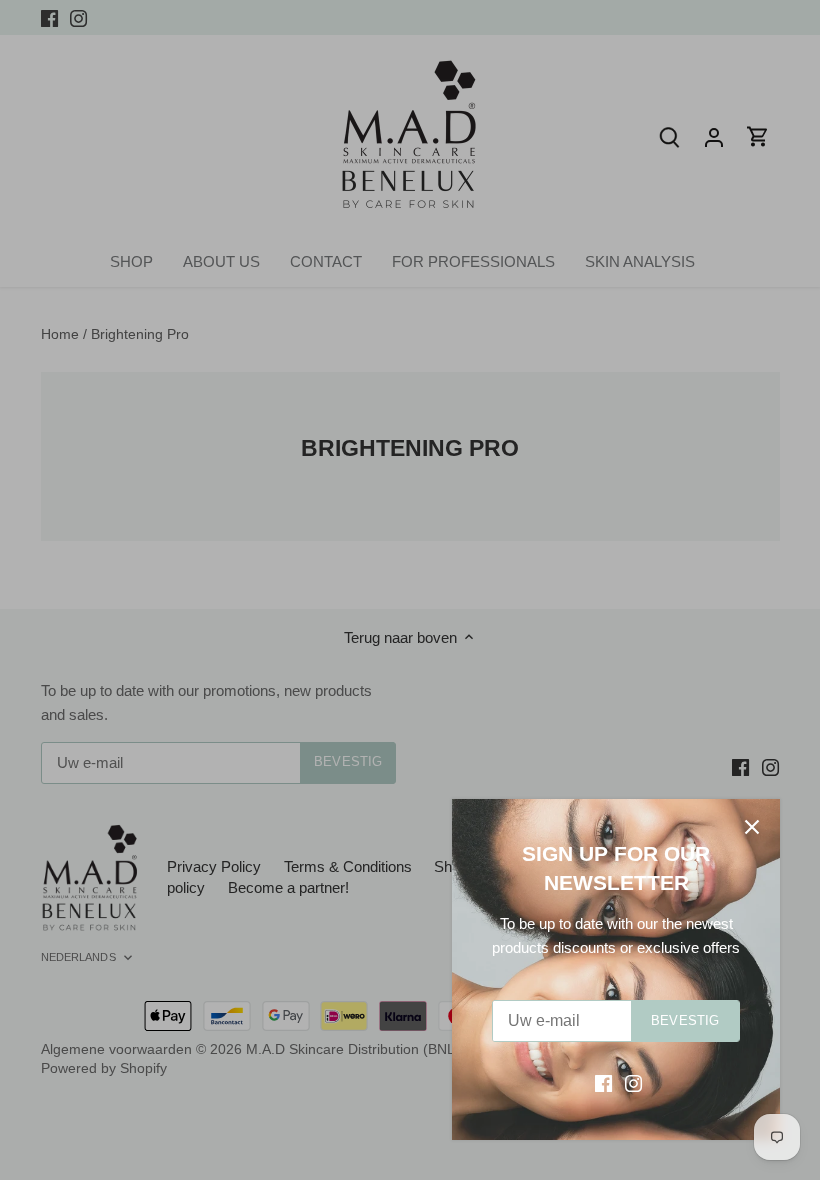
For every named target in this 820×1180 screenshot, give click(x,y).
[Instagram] (633, 1082)
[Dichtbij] (752, 827)
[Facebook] (603, 1082)
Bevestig (685, 1020)
